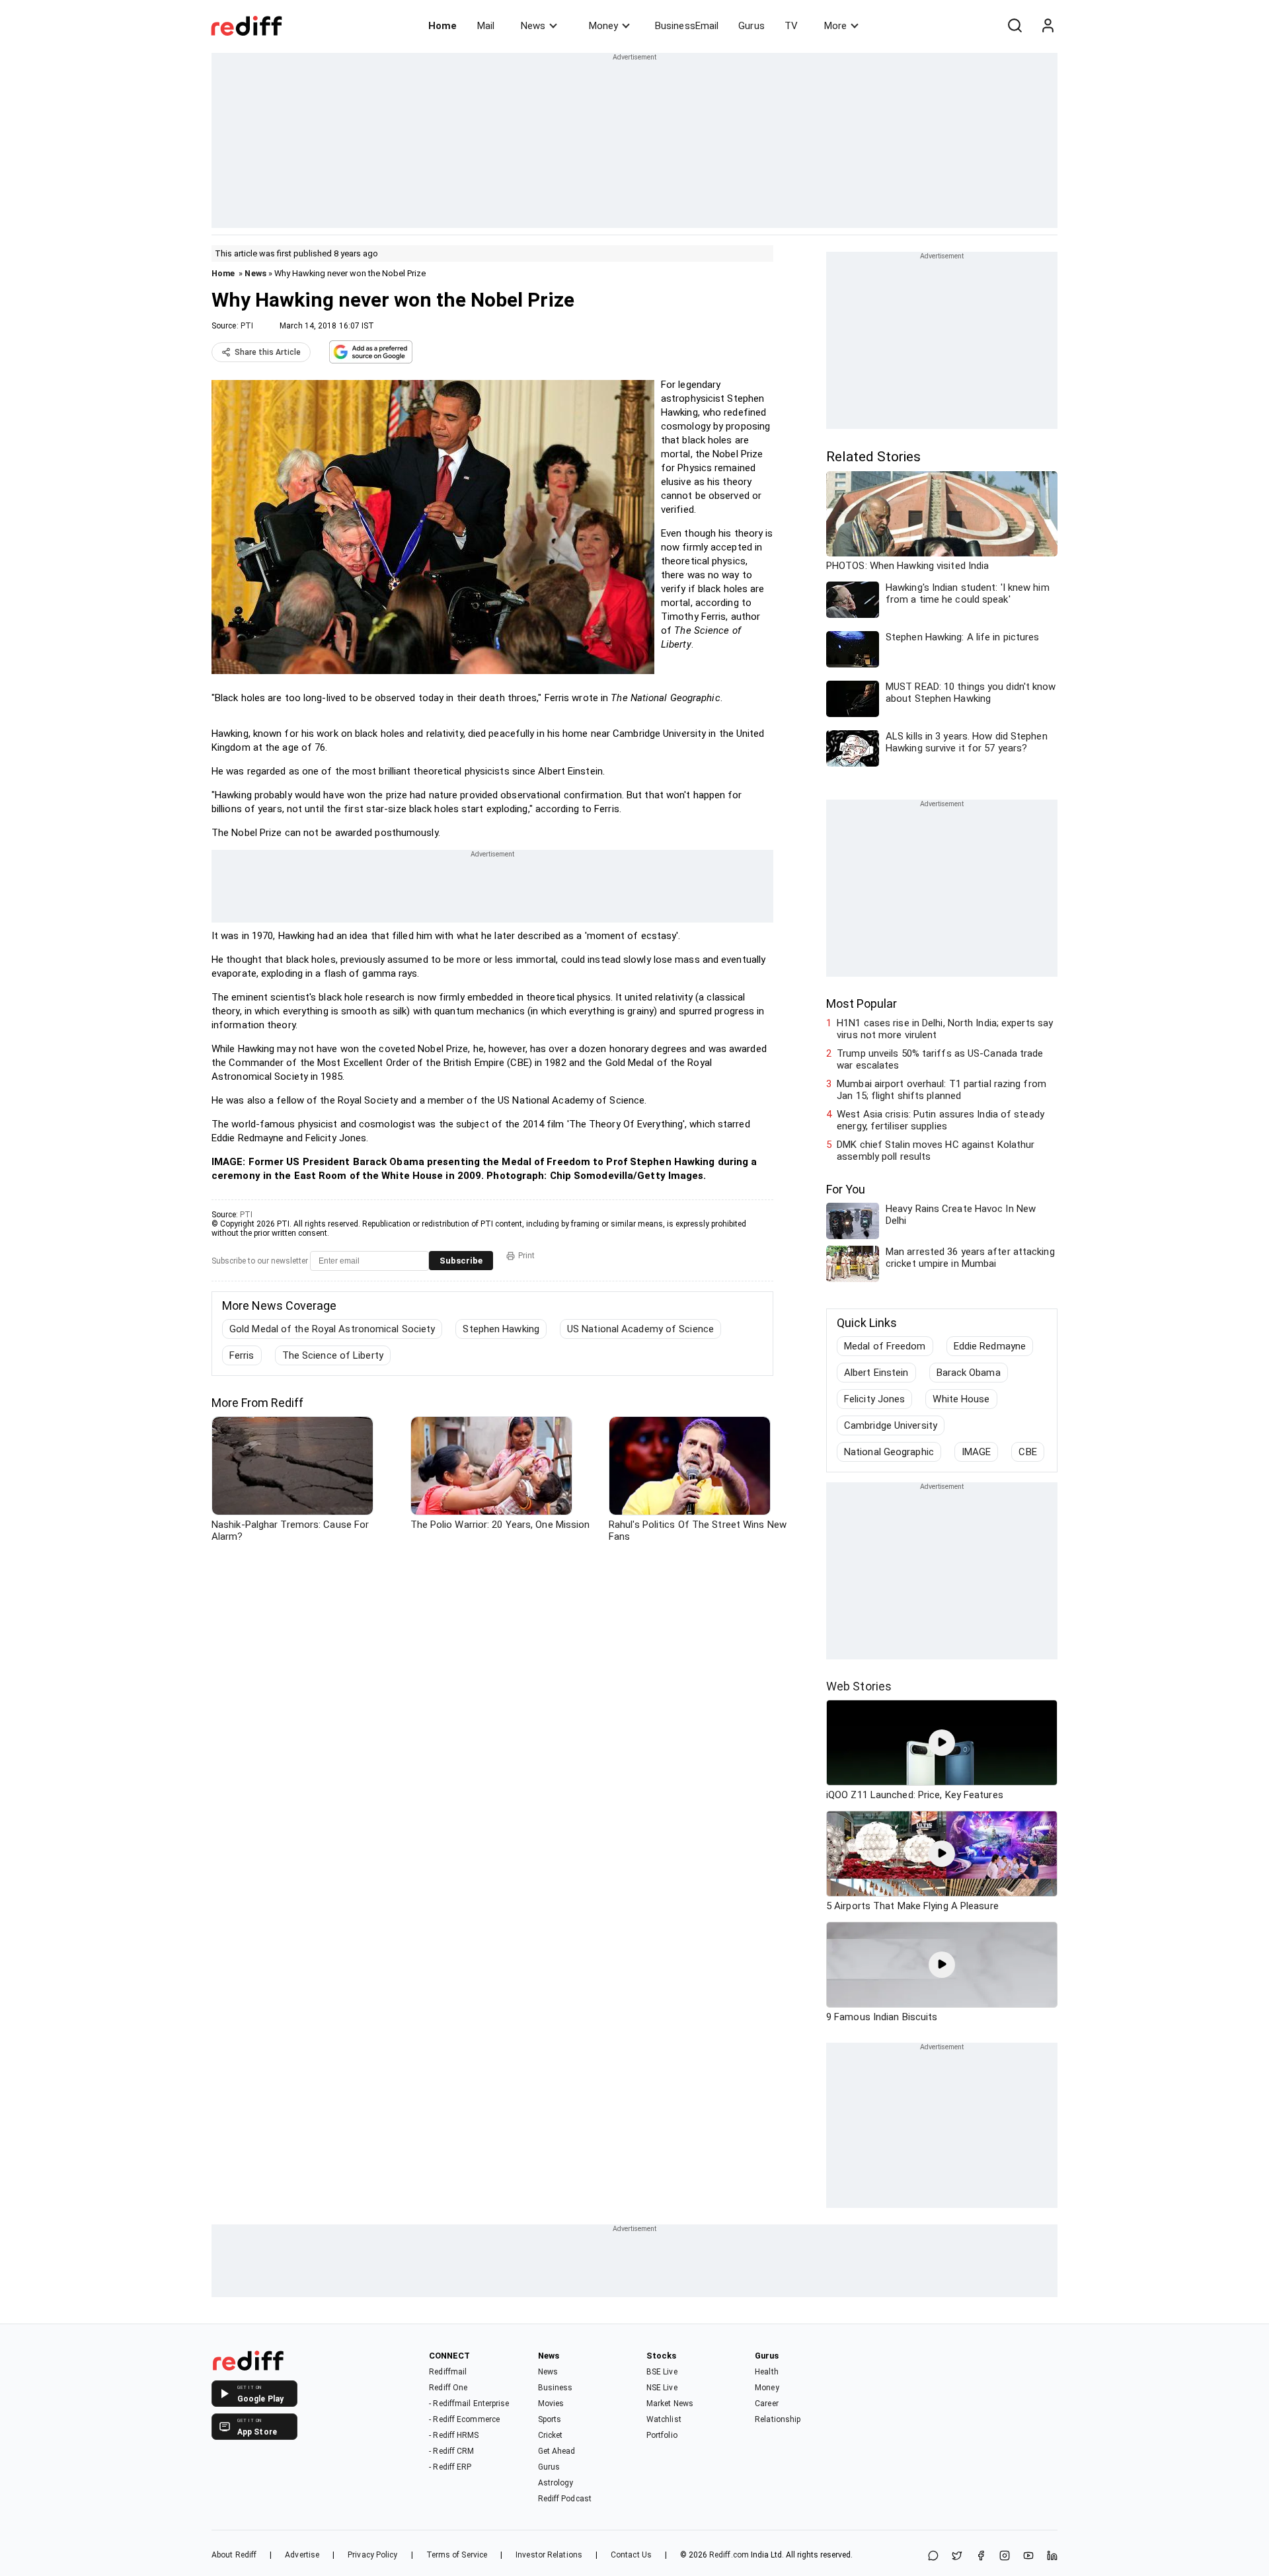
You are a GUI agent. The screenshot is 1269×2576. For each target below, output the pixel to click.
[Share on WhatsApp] (933, 2557)
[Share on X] (957, 2557)
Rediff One (448, 2388)
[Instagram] (1005, 2557)
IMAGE (977, 1452)
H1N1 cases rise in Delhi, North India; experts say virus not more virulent (945, 1029)
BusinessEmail (687, 26)
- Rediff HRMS (454, 2435)
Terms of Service (457, 2555)
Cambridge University (891, 1425)
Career (767, 2404)
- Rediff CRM (451, 2451)
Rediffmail (448, 2372)
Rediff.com (729, 2555)
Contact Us (631, 2555)
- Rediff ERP (450, 2467)
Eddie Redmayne (990, 1346)
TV (791, 26)
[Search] (1015, 26)
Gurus (751, 26)
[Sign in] (1048, 26)
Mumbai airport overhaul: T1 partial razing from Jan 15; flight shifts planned (942, 1090)
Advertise (302, 2555)
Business (556, 2388)
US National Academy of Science (640, 1329)
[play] (942, 1743)
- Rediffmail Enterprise (469, 2404)
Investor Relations (549, 2555)
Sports (550, 2419)
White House (961, 1399)
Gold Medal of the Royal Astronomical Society (332, 1329)
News (533, 26)
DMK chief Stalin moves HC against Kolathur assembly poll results (936, 1151)
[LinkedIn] (1052, 2557)
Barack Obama (969, 1373)
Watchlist (664, 2419)
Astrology (556, 2483)
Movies (551, 2404)
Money (603, 26)
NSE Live (662, 2388)
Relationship (778, 2419)
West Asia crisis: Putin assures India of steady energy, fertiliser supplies (941, 1120)
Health (767, 2372)
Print (526, 1256)
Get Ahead (557, 2451)
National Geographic (889, 1452)
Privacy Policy (372, 2555)
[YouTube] (1028, 2557)
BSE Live (662, 2372)
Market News (670, 2404)
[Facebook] (981, 2557)
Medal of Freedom (885, 1346)
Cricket (551, 2435)
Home (442, 26)
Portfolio (662, 2435)
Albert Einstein (876, 1373)
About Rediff (234, 2555)
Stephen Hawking (501, 1329)
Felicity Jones (874, 1399)
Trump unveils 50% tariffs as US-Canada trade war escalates (940, 1059)
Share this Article (268, 352)
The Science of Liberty (333, 1355)
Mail (486, 26)
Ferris (242, 1355)
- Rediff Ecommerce (464, 2419)
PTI (247, 326)
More (835, 26)
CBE (1027, 1452)
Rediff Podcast (565, 2499)
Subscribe (461, 1261)
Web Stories (859, 1686)
